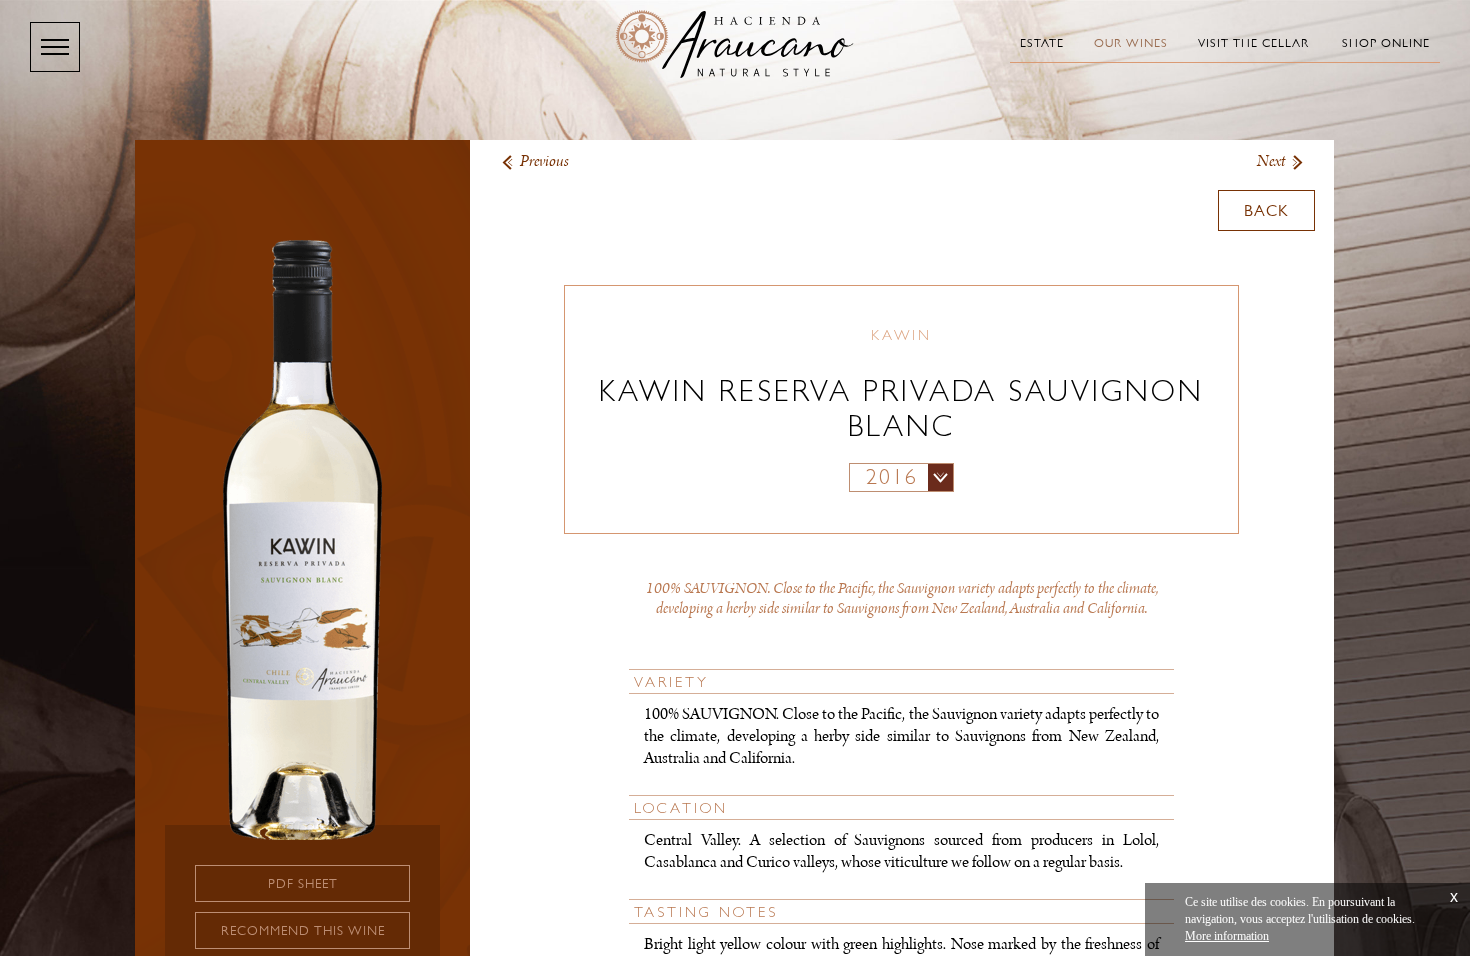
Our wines (1131, 43)
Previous (544, 161)
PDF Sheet (303, 883)
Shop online (1386, 43)
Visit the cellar (1253, 43)
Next (1271, 161)
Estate (1042, 43)
